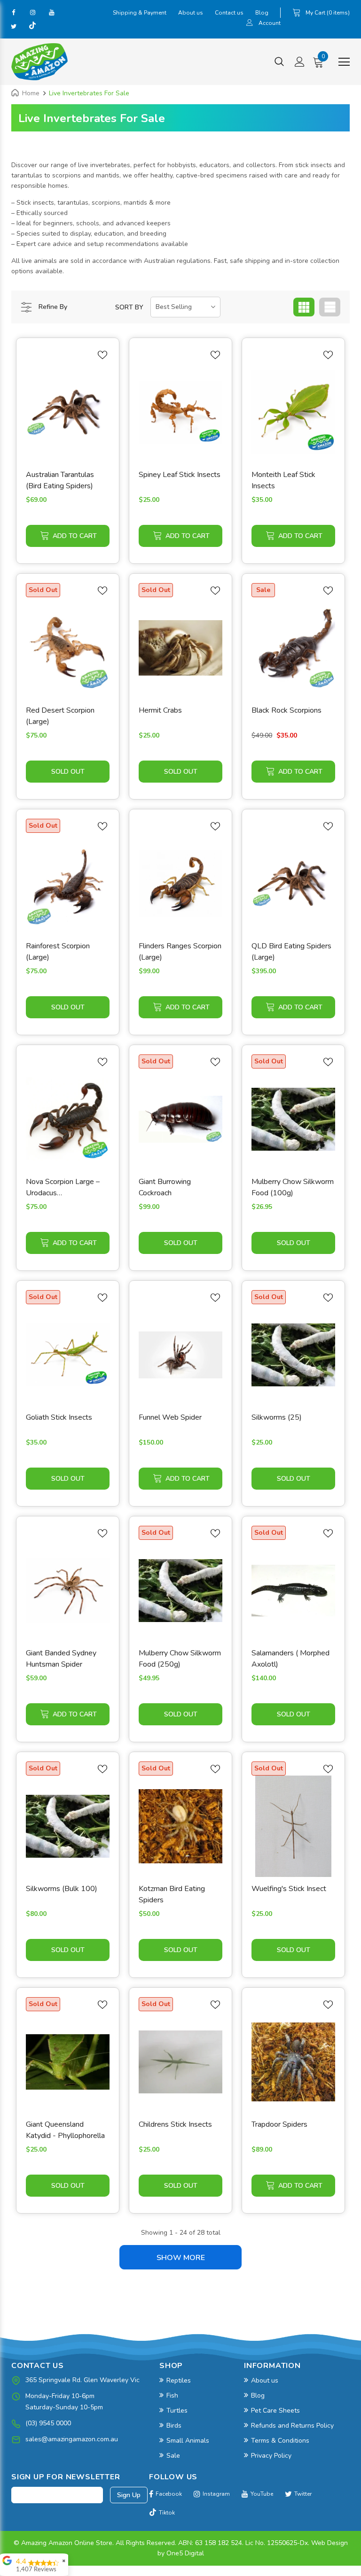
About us (191, 13)
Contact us (229, 13)
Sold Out (68, 772)
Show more (181, 2258)
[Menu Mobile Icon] (344, 62)
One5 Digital (185, 2553)
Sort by (129, 307)
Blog (262, 13)
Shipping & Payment (140, 13)
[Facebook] (14, 12)
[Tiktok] (32, 26)
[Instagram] (32, 12)
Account (270, 23)
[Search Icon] (279, 62)
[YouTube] (51, 12)
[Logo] (39, 62)
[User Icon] (250, 24)
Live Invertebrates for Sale (89, 93)
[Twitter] (14, 26)
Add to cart (75, 536)
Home (31, 93)
